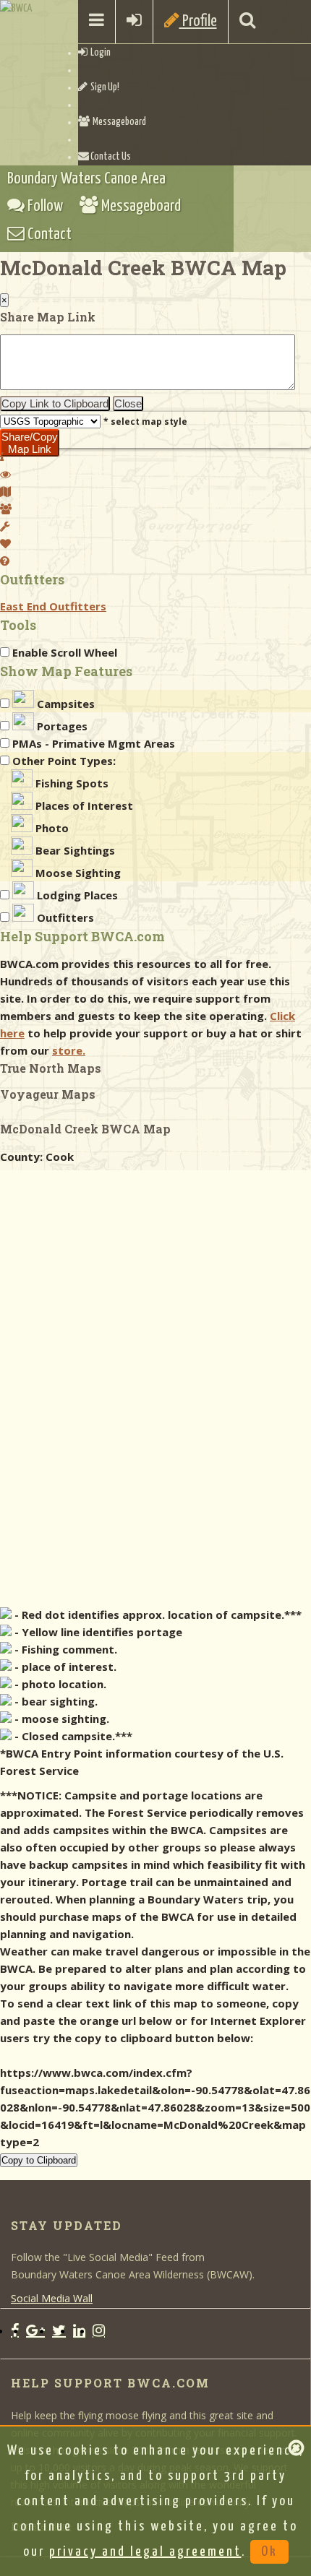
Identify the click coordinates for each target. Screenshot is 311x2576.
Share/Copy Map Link (30, 443)
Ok (269, 2552)
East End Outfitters (53, 606)
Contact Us (110, 157)
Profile (198, 21)
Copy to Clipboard (39, 2160)
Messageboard (118, 122)
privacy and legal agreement (145, 2552)
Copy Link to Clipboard (55, 403)
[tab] (2, 457)
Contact (48, 234)
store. (69, 1050)
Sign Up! (103, 87)
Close (128, 403)
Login (99, 53)
